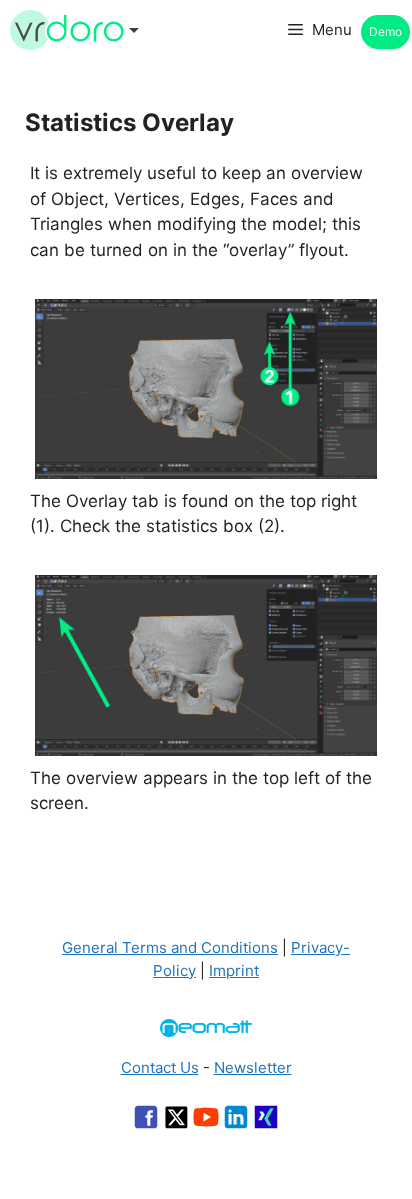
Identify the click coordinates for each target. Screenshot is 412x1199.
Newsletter (253, 1067)
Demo (385, 31)
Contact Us (160, 1067)
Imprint (234, 970)
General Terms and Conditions (170, 947)
